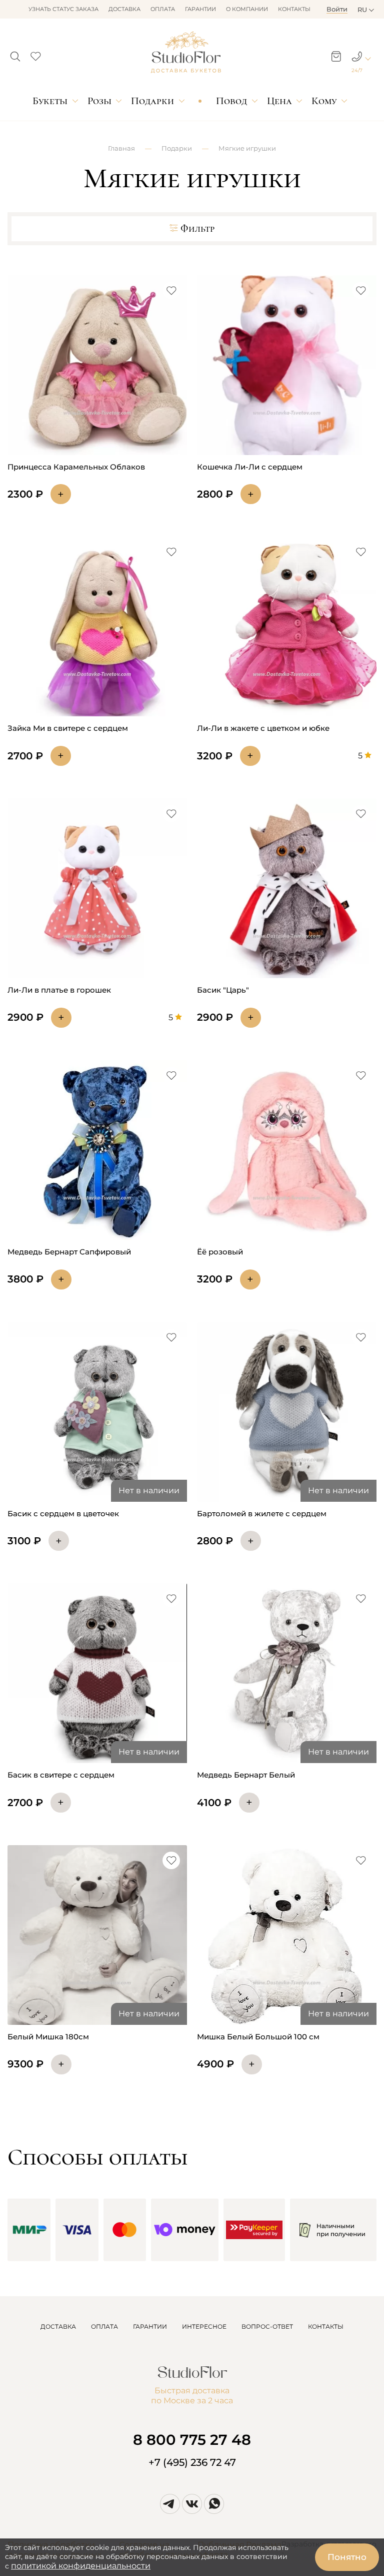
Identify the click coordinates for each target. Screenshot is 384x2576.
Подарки (152, 101)
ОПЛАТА (104, 2326)
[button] (15, 54)
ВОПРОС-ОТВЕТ (267, 2326)
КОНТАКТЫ (326, 2326)
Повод (231, 101)
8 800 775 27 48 (192, 2440)
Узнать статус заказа (63, 9)
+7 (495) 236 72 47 (192, 2462)
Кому (324, 101)
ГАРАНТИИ (150, 2326)
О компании (247, 9)
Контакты (294, 9)
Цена (279, 101)
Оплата (163, 9)
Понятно (347, 2557)
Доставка (124, 9)
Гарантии (200, 9)
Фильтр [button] (197, 229)
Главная (121, 148)
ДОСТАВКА (58, 2326)
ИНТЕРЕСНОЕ (204, 2326)
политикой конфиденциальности (81, 2566)
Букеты (50, 101)
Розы (99, 101)
